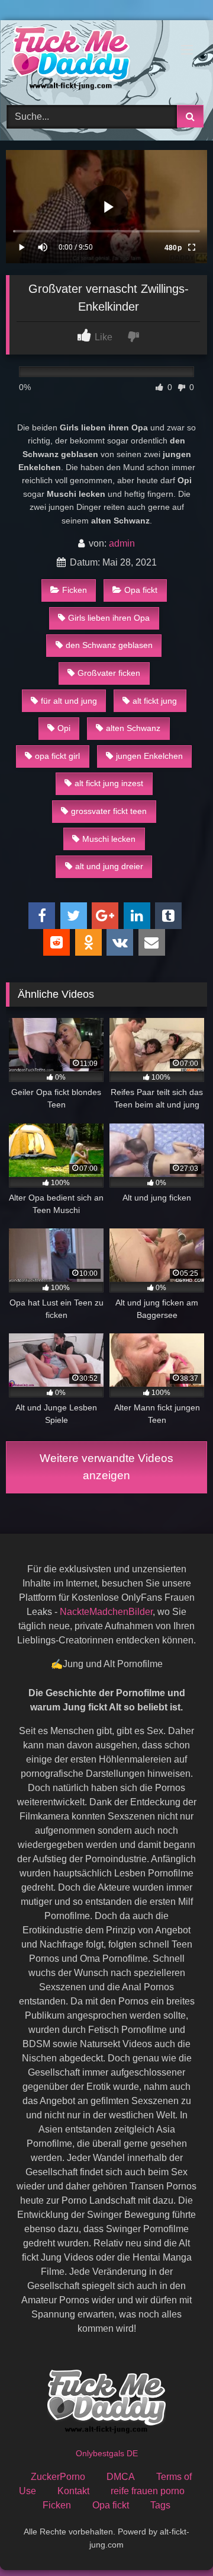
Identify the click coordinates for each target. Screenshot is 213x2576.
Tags (160, 2505)
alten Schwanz (133, 728)
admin (122, 543)
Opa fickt (141, 590)
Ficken (75, 590)
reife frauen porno (148, 2491)
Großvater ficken (109, 673)
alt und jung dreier (109, 866)
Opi (64, 728)
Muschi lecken (109, 839)
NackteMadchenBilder (106, 1612)
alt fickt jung (155, 701)
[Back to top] (176, 2541)
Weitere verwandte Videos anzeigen (106, 1467)
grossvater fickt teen (109, 811)
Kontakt (73, 2491)
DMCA (121, 2477)
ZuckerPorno (58, 2477)
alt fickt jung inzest (109, 783)
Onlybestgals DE (107, 2453)
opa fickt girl (57, 756)
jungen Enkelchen (149, 756)
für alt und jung (69, 701)
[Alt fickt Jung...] (87, 61)
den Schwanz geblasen (109, 645)
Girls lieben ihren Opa (109, 618)
